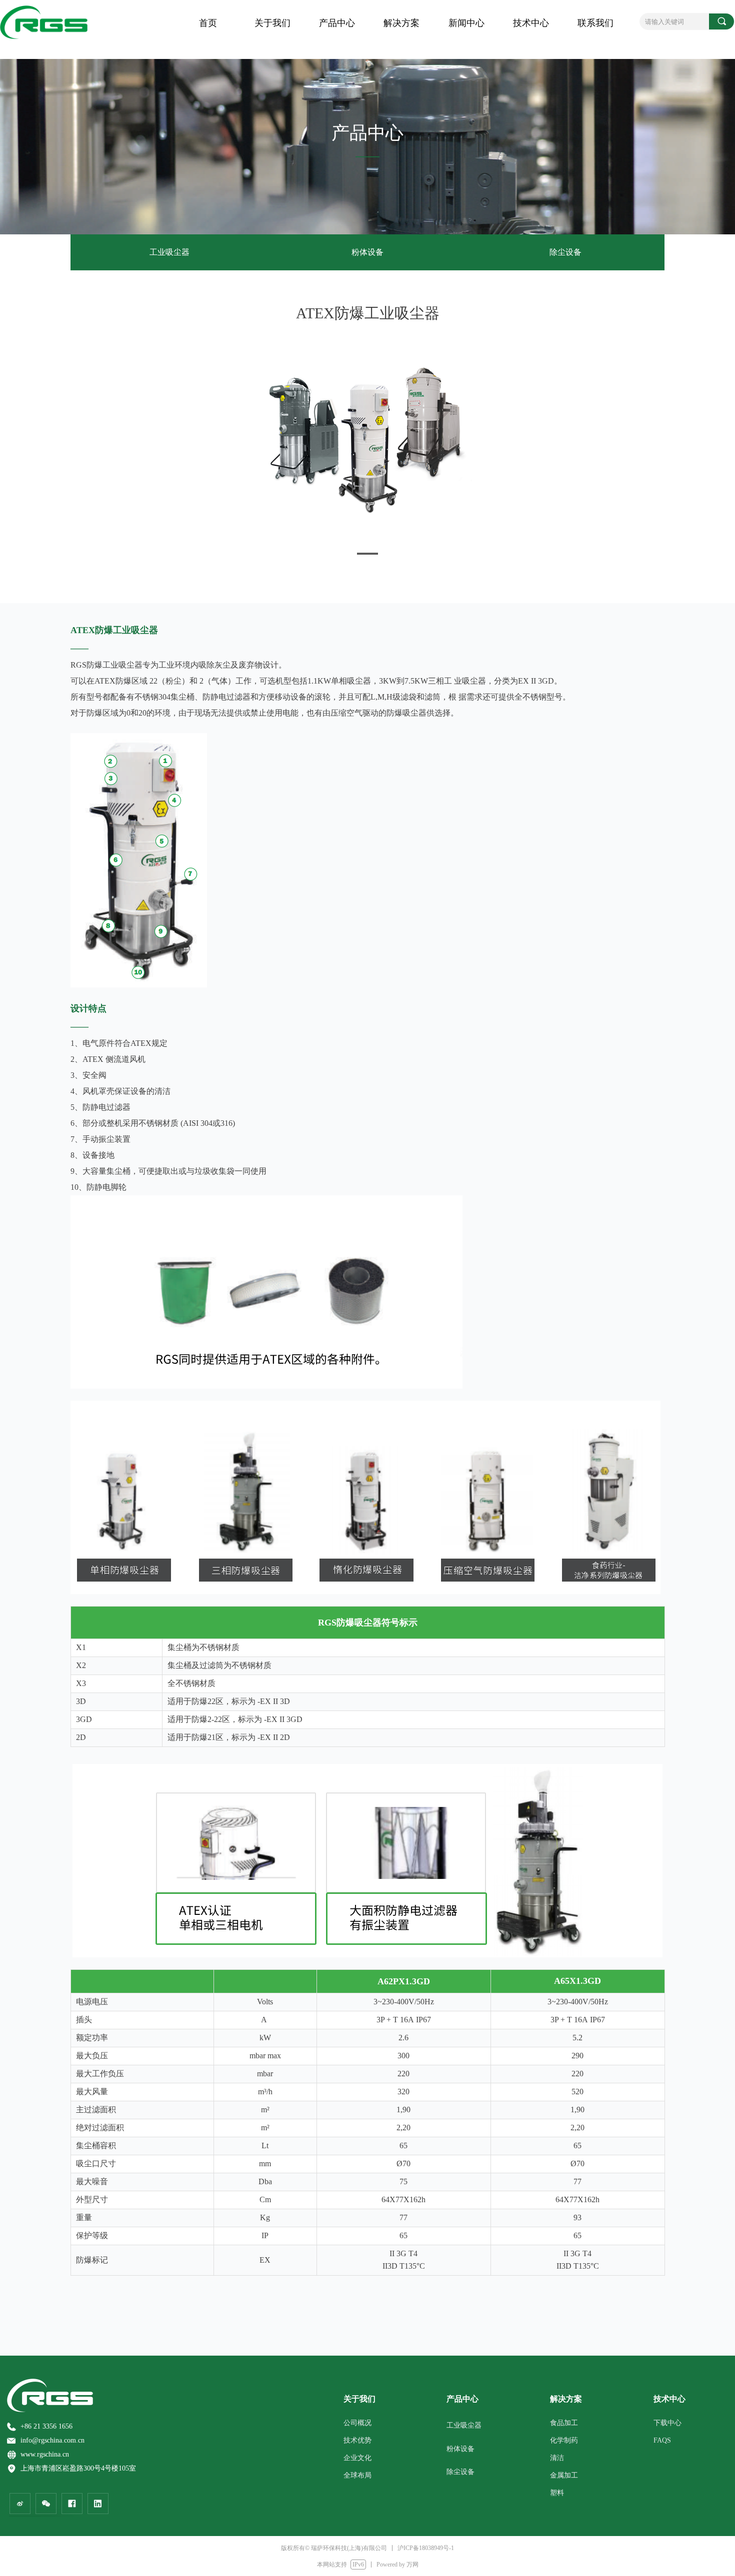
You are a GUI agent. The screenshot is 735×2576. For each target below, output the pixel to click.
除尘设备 (565, 252)
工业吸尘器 (169, 252)
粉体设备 (367, 252)
